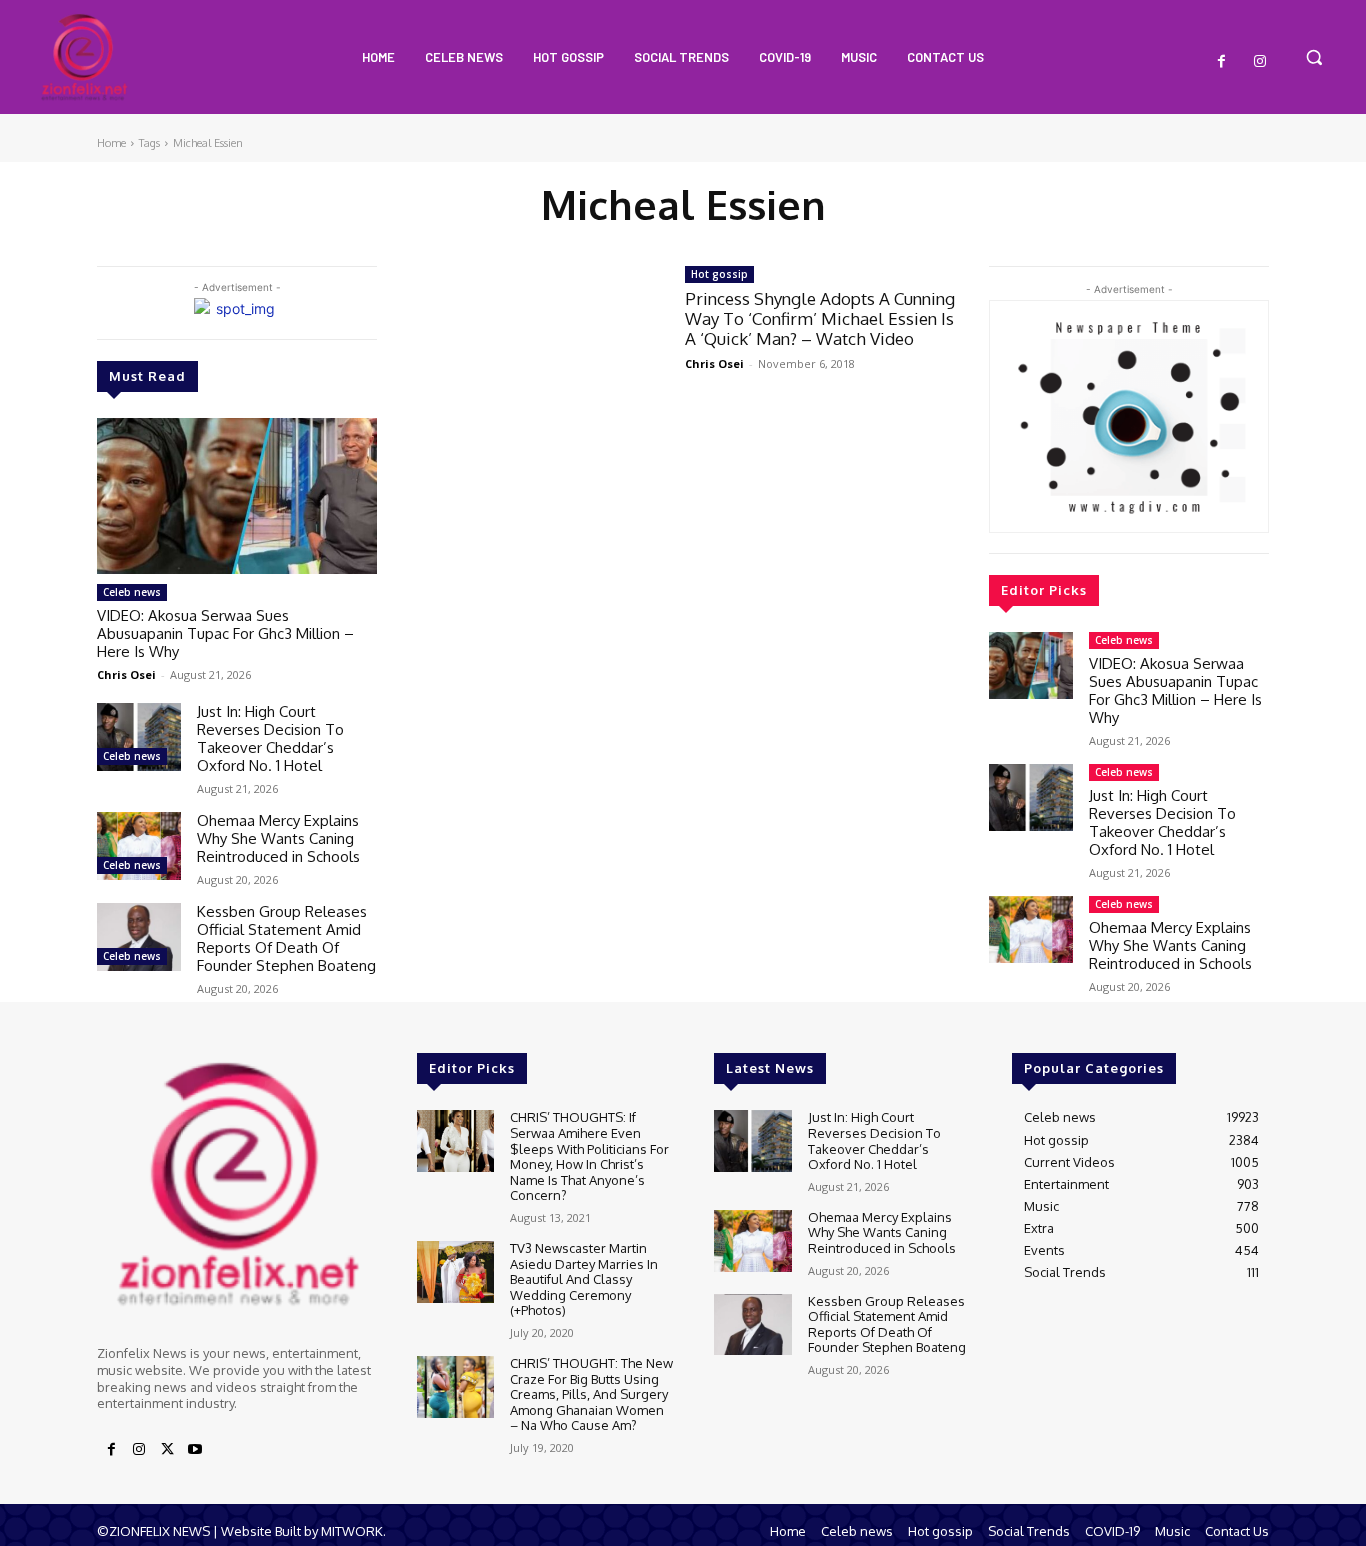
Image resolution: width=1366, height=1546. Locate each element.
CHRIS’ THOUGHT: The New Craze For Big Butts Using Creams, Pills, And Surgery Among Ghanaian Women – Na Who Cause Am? (591, 1394)
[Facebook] (1222, 62)
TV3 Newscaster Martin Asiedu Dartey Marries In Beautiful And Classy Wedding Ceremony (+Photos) (584, 1279)
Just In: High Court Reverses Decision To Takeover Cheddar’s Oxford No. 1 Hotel (270, 738)
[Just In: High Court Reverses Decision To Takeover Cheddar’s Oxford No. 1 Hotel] (139, 736)
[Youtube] (195, 1450)
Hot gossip (719, 274)
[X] (167, 1450)
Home (111, 143)
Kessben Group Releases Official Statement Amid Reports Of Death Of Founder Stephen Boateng (286, 938)
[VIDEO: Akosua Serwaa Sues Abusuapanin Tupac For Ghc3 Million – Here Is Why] (237, 496)
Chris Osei (126, 674)
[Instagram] (1260, 62)
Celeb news (132, 592)
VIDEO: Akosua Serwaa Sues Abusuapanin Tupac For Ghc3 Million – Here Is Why (225, 633)
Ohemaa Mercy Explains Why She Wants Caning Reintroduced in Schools (278, 838)
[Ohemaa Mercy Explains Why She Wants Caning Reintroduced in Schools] (139, 845)
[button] (1314, 57)
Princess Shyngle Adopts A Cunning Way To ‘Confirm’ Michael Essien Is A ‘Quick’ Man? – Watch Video (820, 319)
